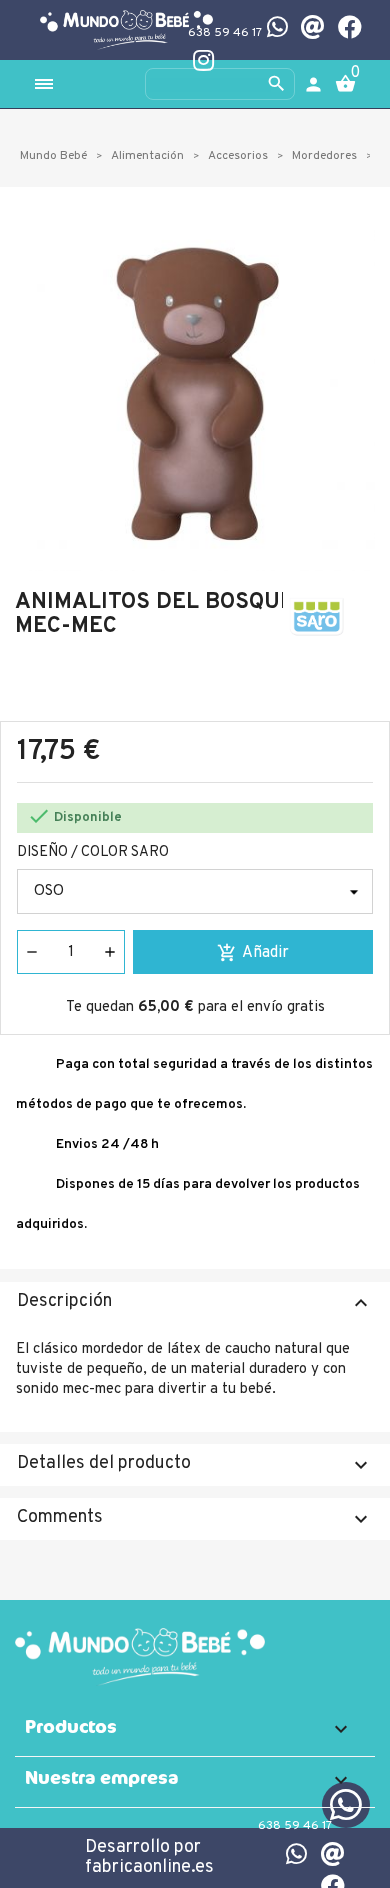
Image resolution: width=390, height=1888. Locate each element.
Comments (195, 1518)
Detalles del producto (195, 1464)
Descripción (195, 1302)
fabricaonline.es (149, 1867)
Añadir (253, 953)
